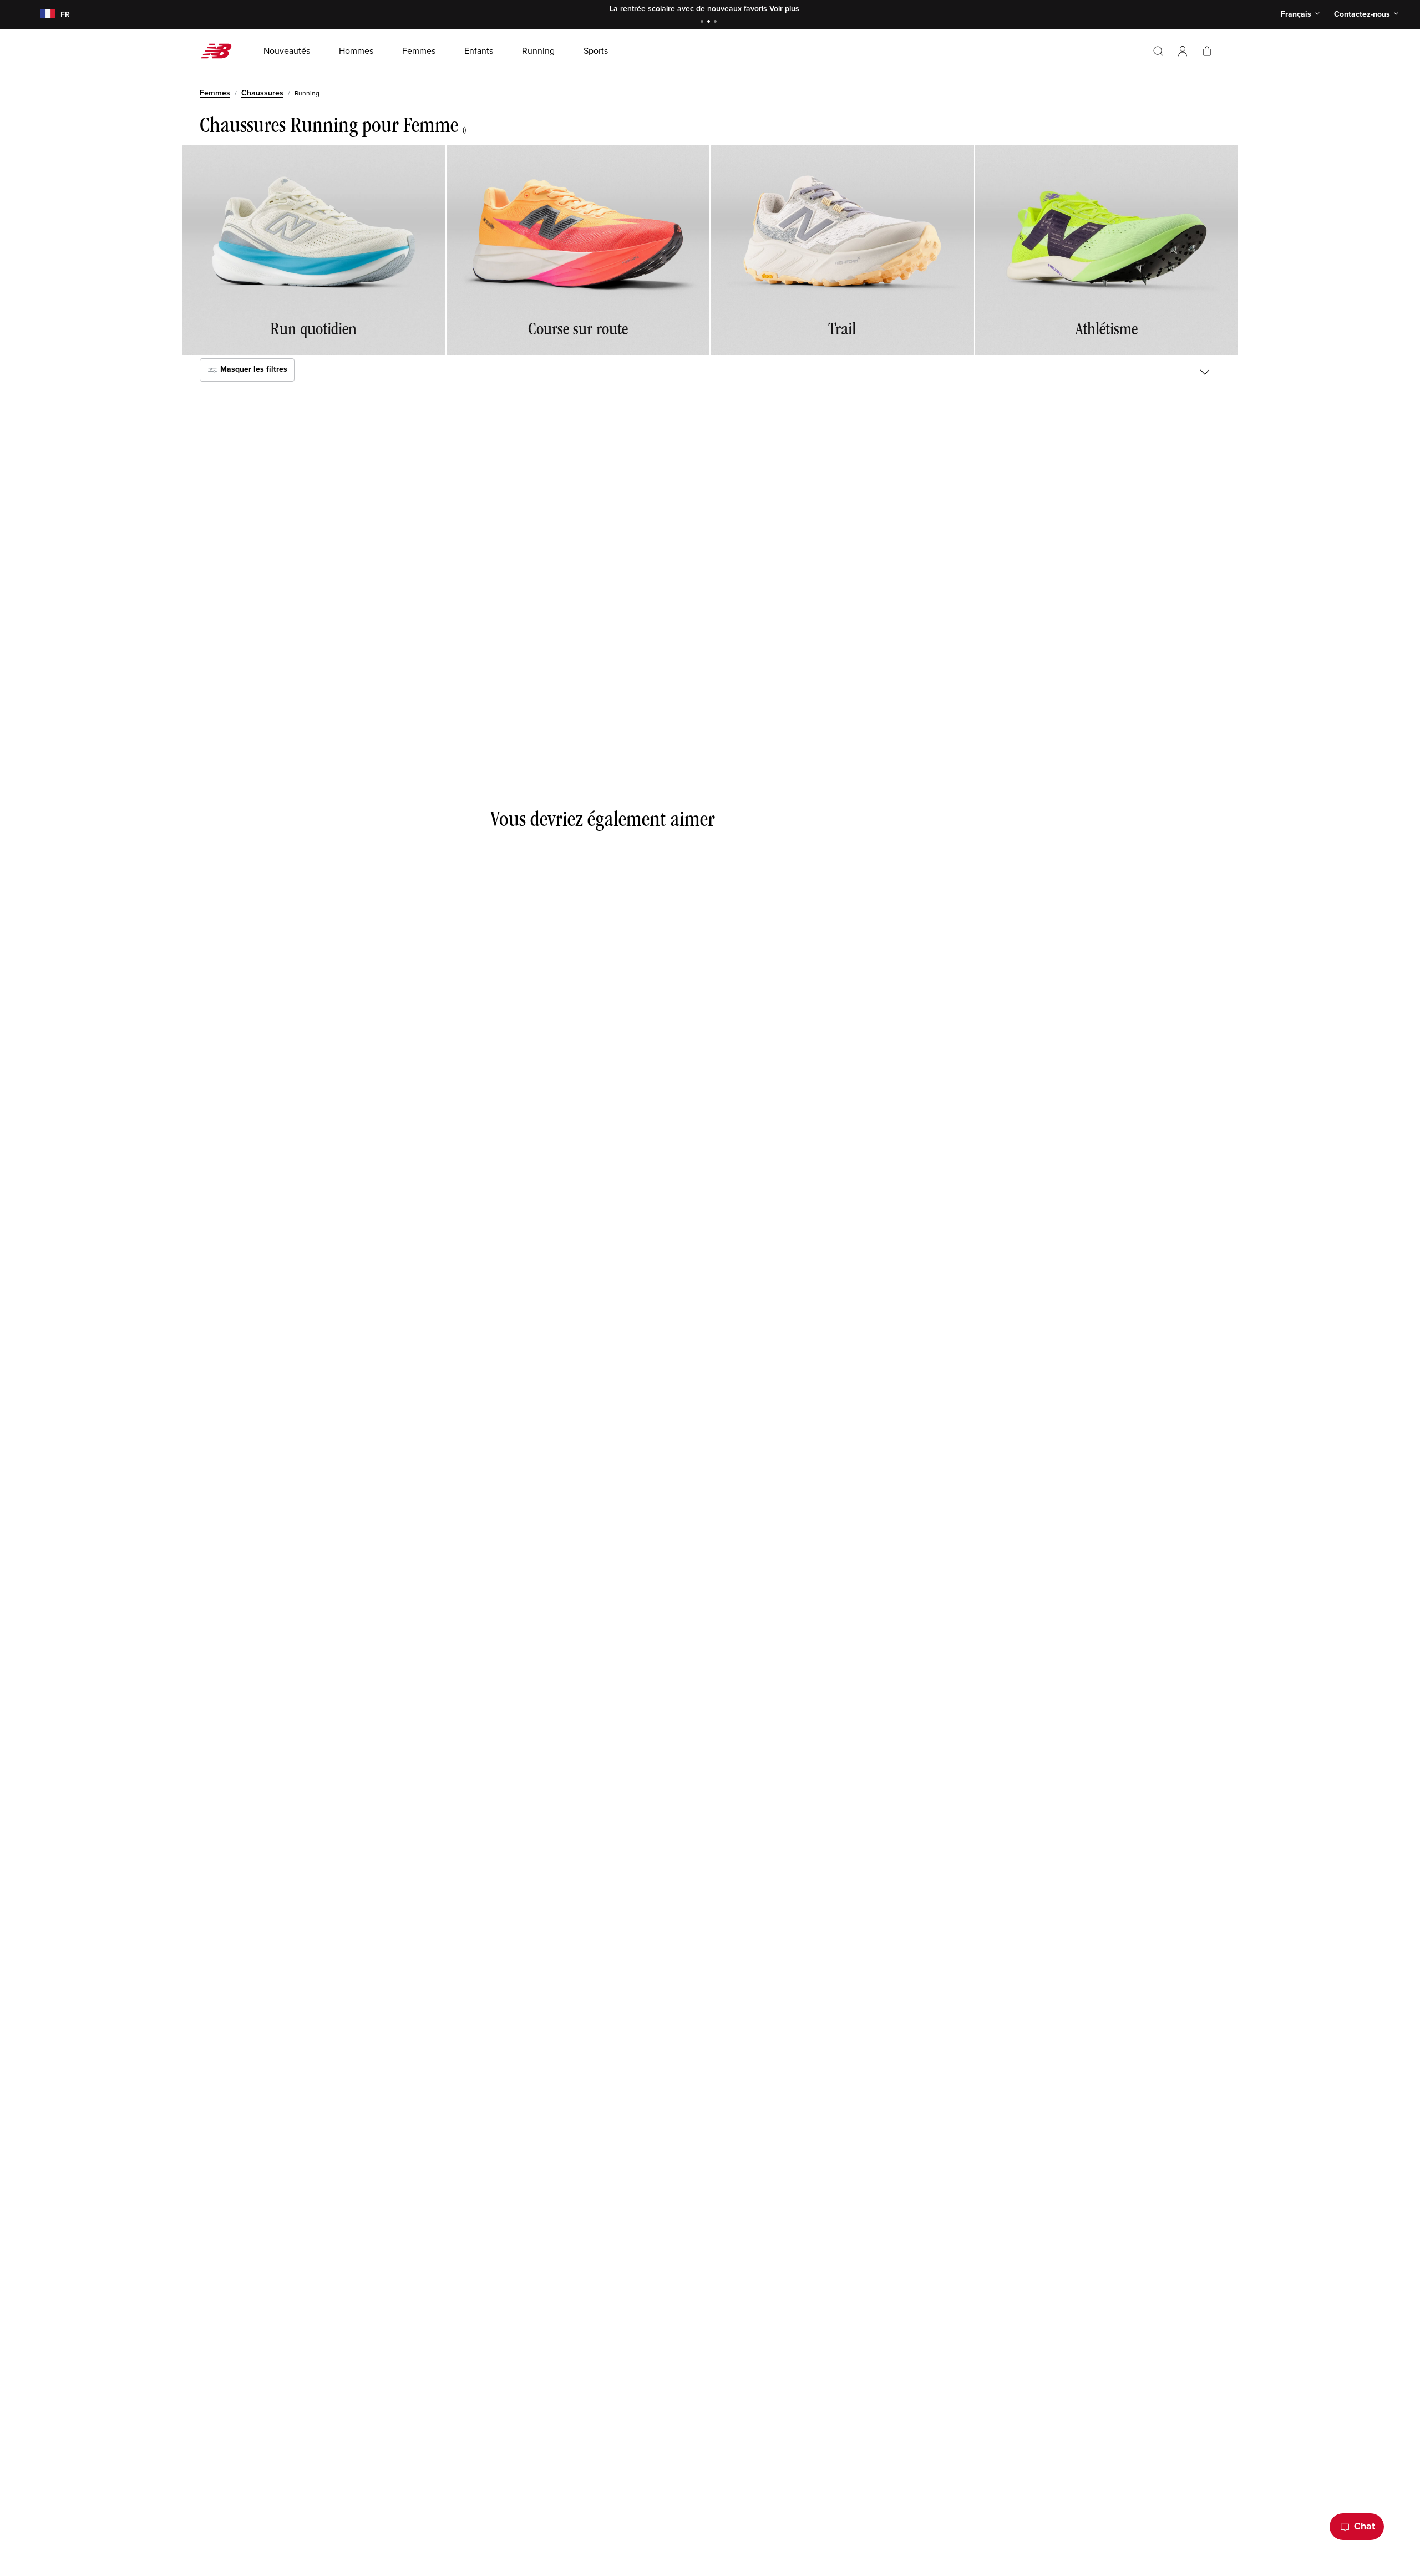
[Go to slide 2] (710, 22)
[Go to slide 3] (717, 22)
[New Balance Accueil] (220, 51)
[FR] (41, 15)
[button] (1183, 51)
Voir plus (784, 9)
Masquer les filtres (253, 370)
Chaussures (262, 93)
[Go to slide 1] (703, 22)
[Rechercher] (1158, 51)
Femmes (215, 93)
